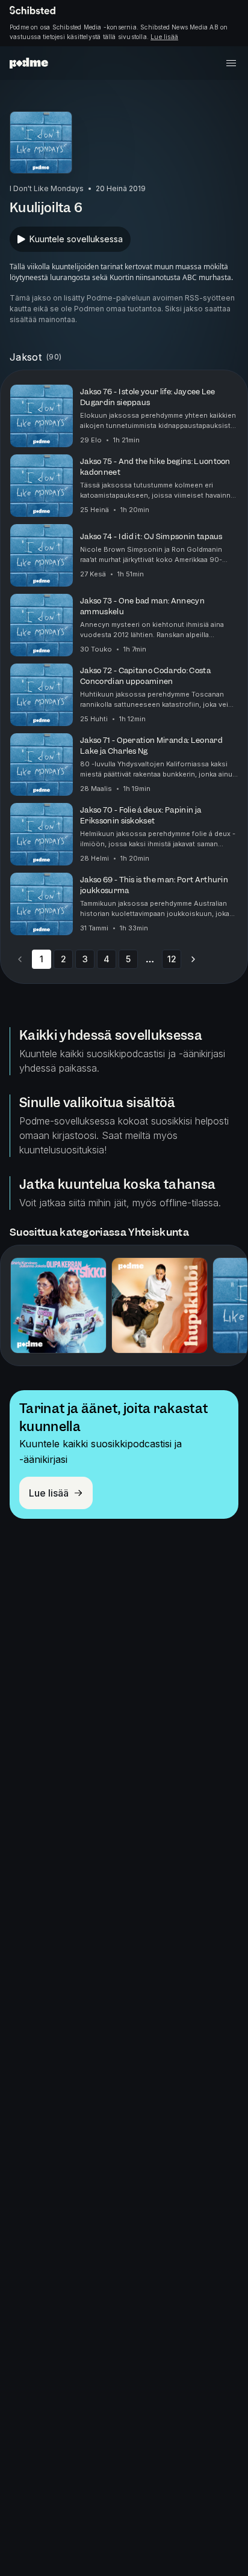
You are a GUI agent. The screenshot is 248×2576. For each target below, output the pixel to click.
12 (172, 959)
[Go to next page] (193, 959)
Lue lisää (164, 37)
